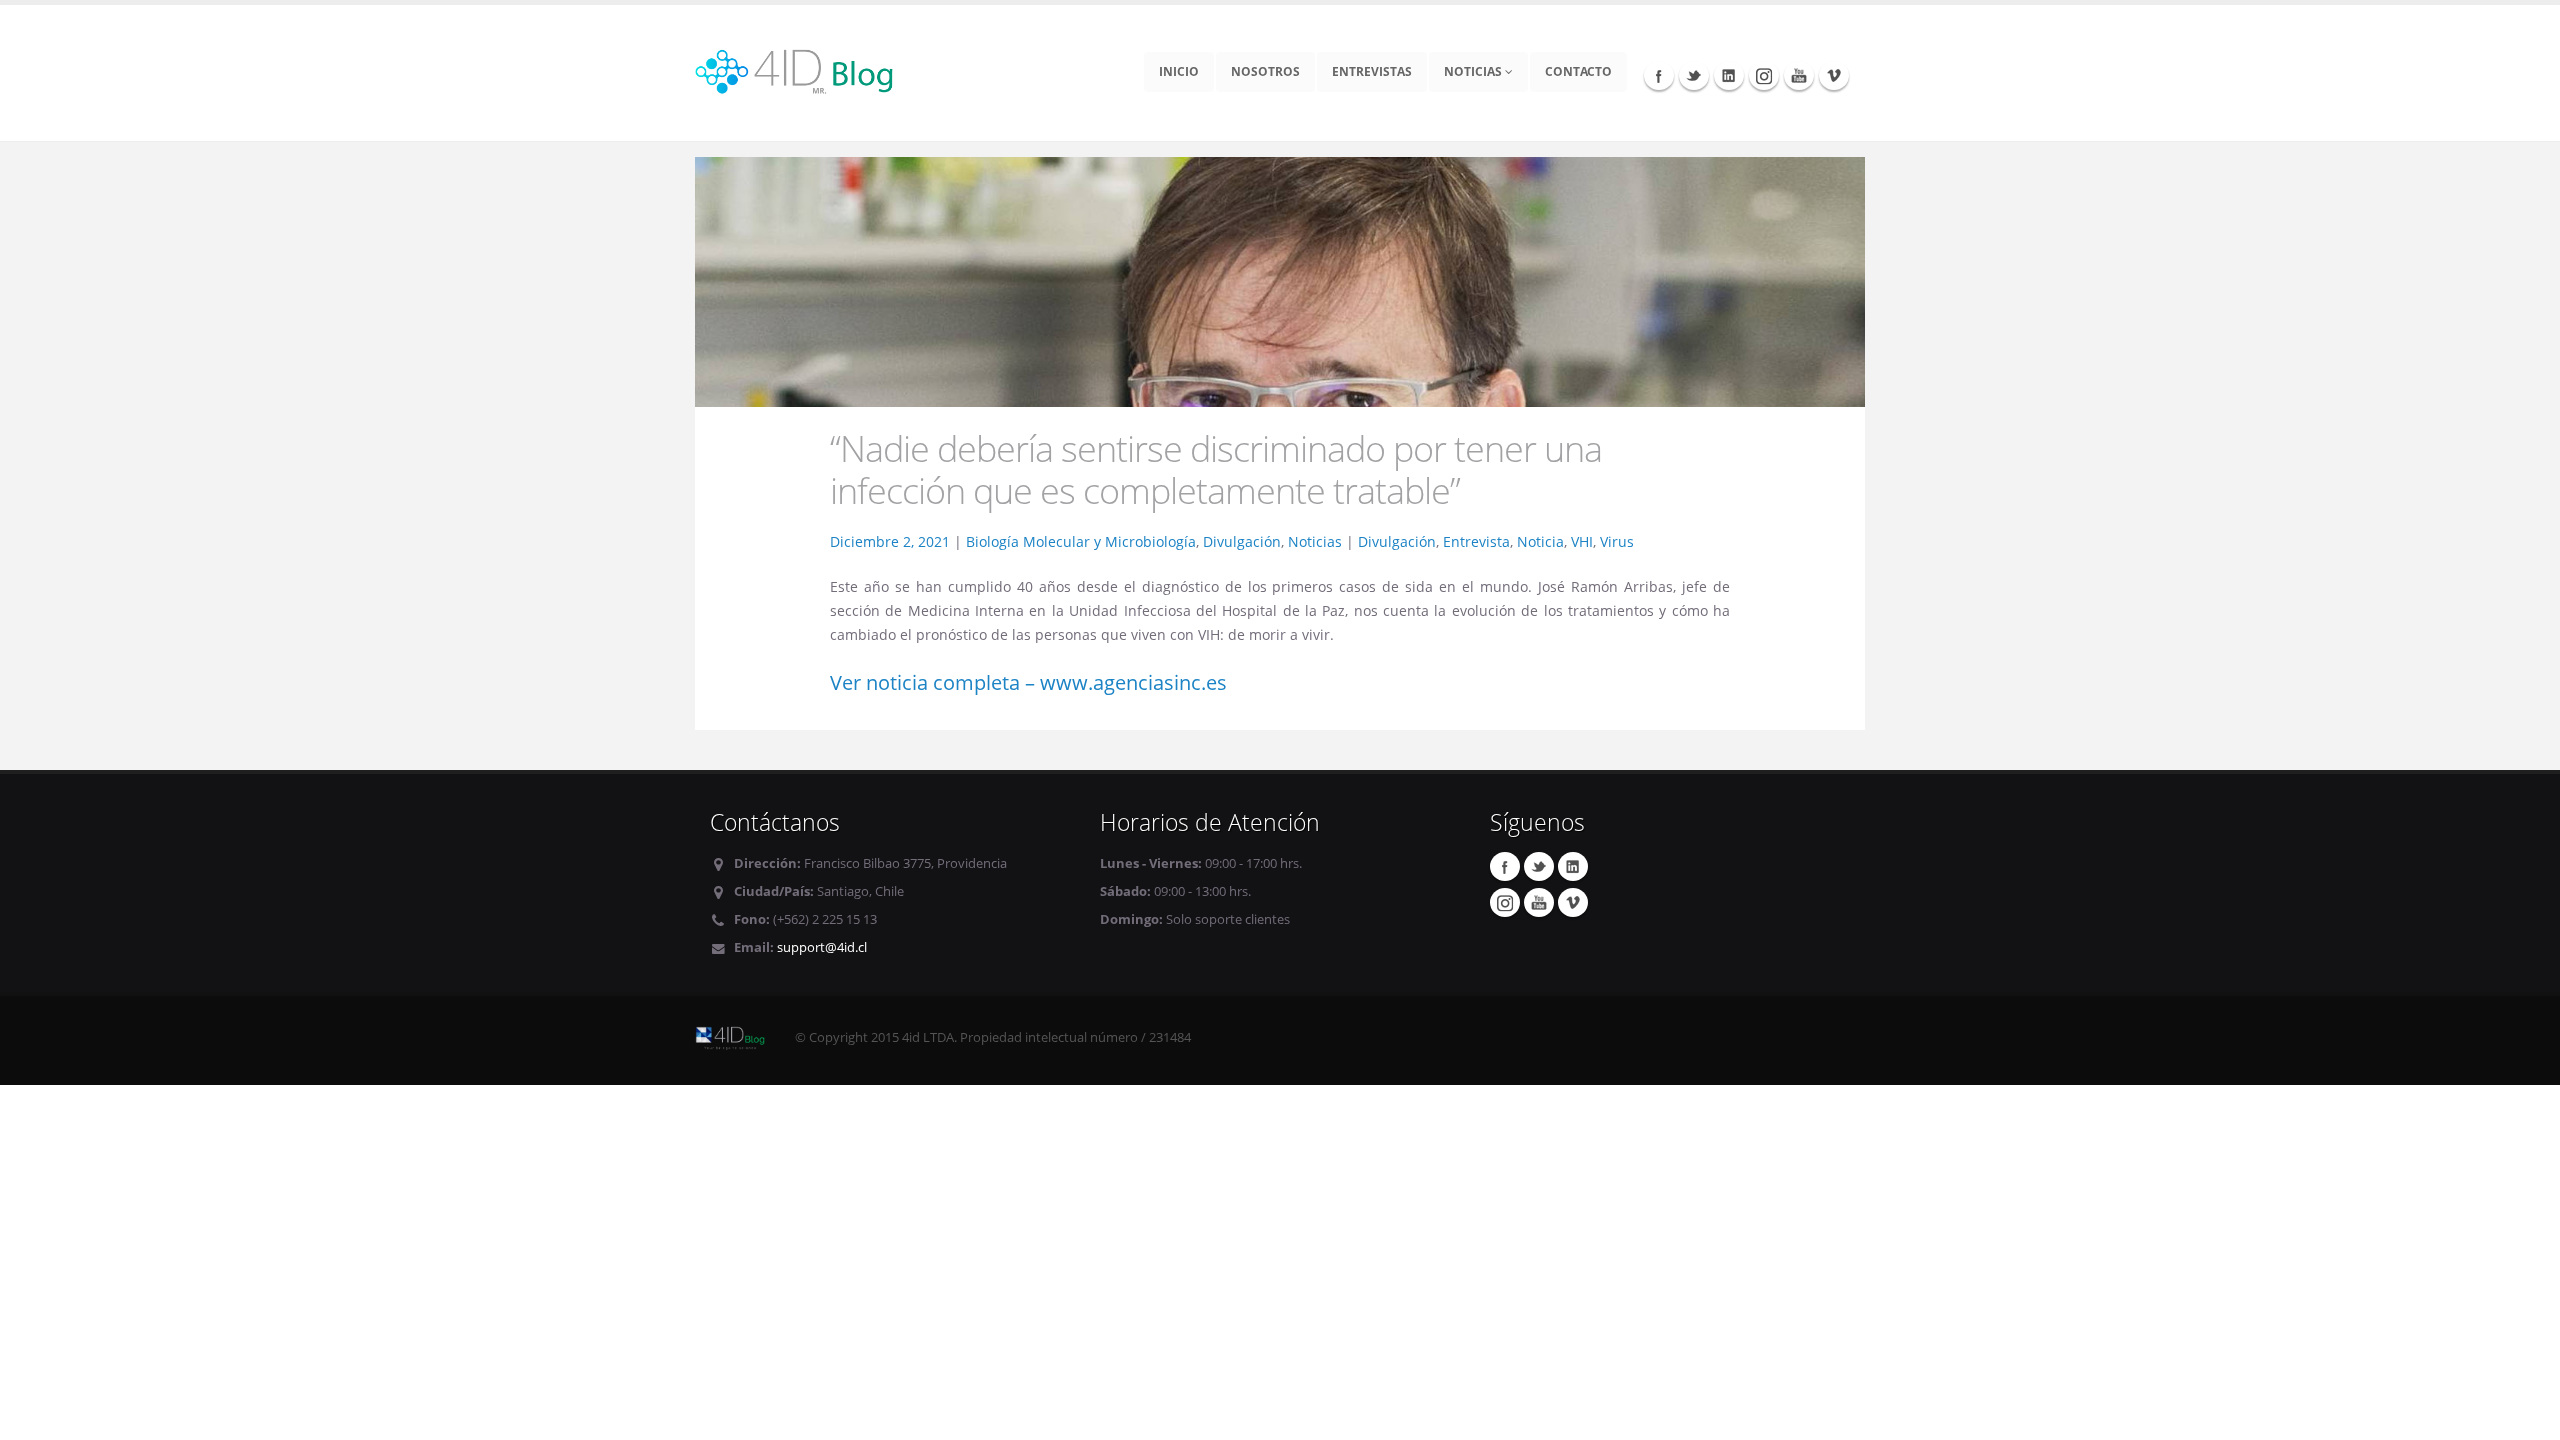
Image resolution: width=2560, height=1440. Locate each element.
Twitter (1694, 75)
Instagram (1764, 75)
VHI (1582, 541)
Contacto (1578, 71)
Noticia (1540, 541)
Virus (1617, 541)
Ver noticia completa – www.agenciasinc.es (1028, 682)
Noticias (1474, 71)
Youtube (1799, 75)
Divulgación (1242, 541)
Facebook (1659, 75)
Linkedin (1729, 75)
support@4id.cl (822, 947)
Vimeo (1834, 75)
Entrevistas (1372, 71)
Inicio (1179, 71)
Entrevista (1476, 541)
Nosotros (1265, 71)
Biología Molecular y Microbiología (1081, 541)
